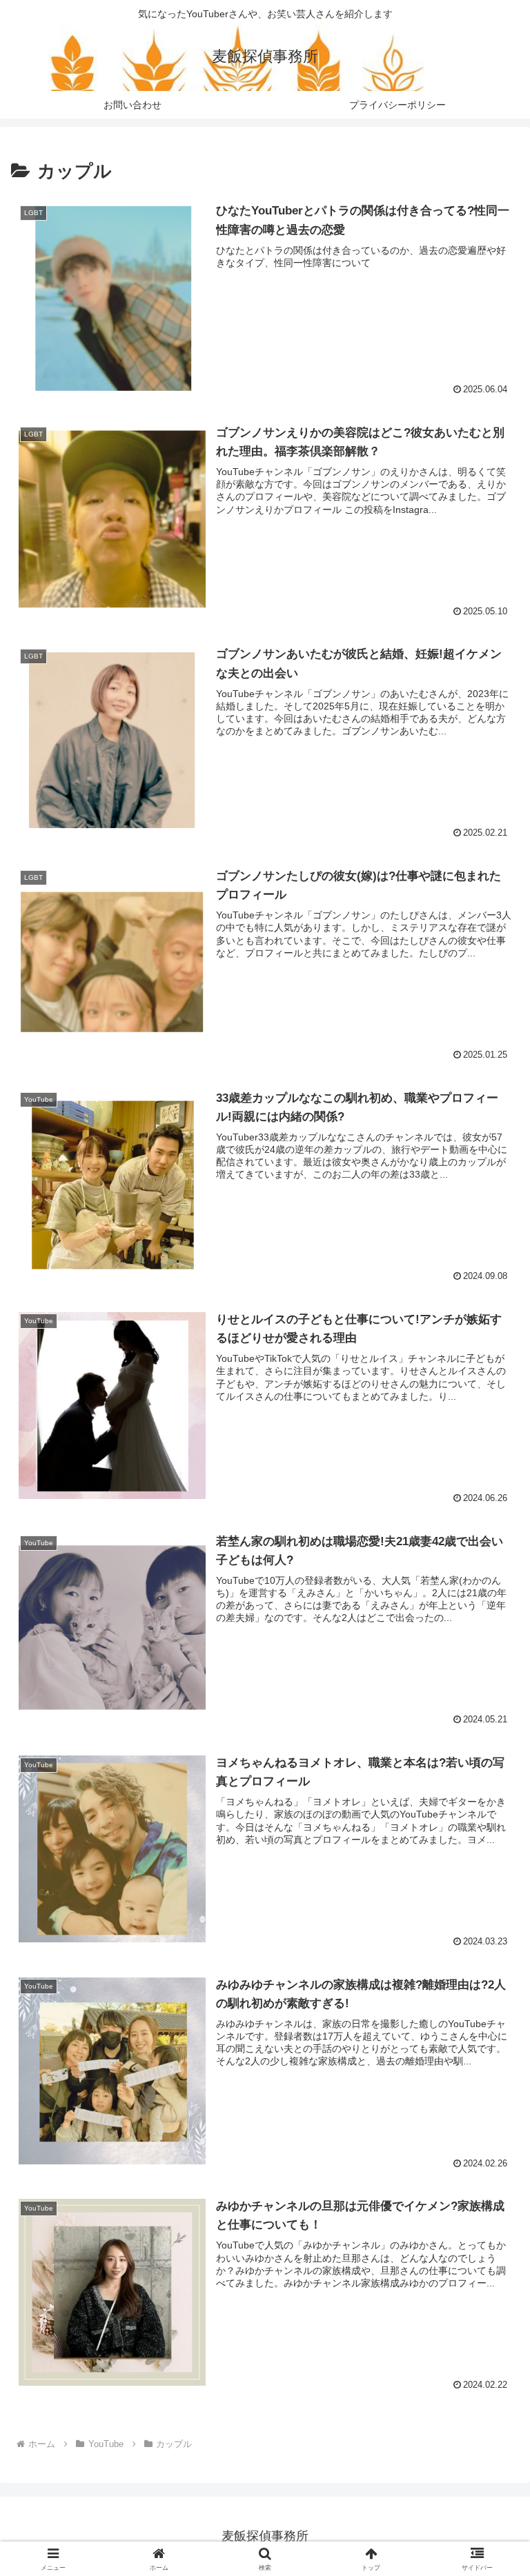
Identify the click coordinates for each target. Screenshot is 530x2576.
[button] (490, 2050)
